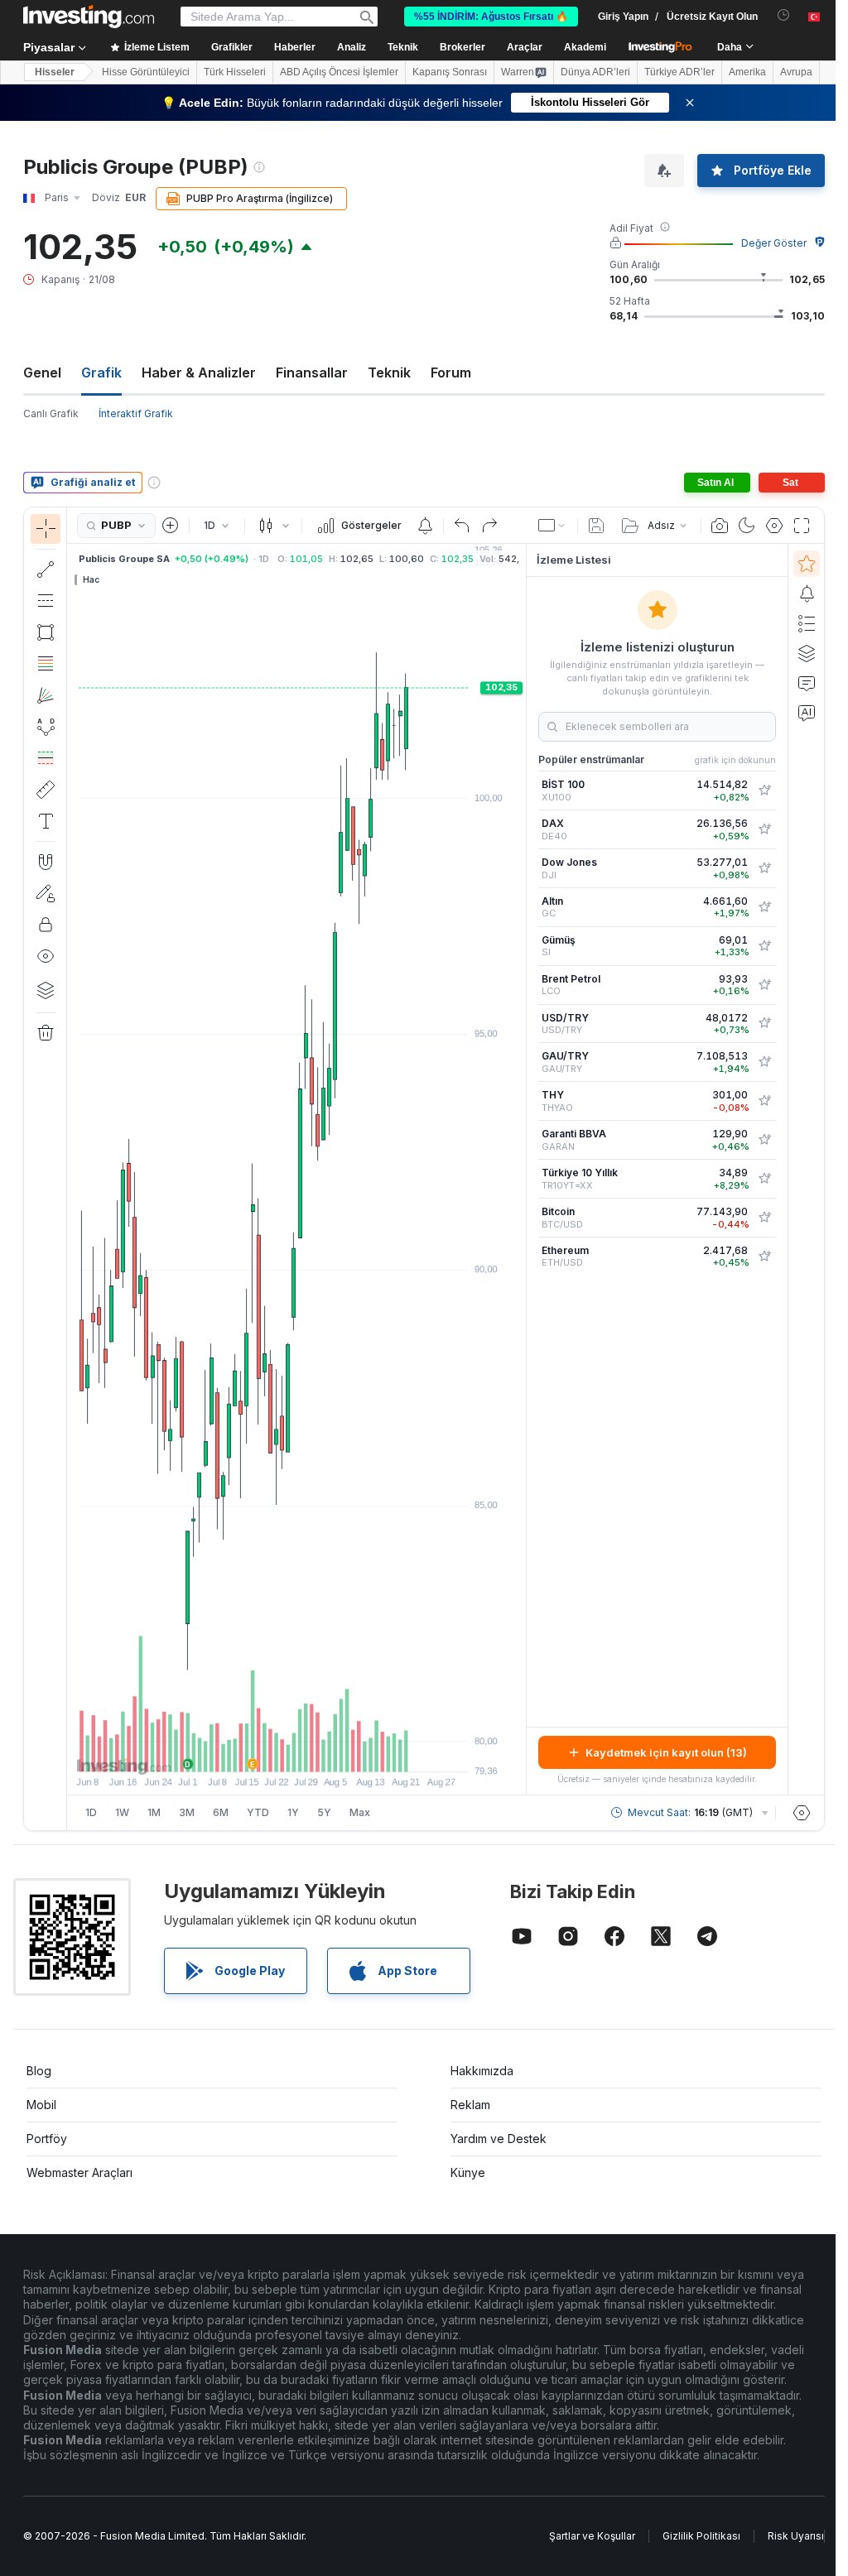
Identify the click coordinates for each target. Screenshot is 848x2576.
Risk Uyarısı (796, 2536)
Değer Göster (774, 243)
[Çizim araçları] (72, 1169)
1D (91, 1812)
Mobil (41, 2105)
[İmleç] (46, 529)
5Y (324, 1812)
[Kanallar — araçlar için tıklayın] (46, 601)
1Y (293, 1812)
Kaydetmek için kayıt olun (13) (666, 1752)
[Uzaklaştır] (252, 1751)
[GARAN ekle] (764, 1140)
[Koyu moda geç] (747, 526)
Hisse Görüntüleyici (146, 72)
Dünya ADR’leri (595, 72)
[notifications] (784, 15)
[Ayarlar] (802, 1813)
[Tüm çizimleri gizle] (46, 956)
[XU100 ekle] (764, 791)
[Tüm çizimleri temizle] (46, 1033)
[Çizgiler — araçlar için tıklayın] (46, 570)
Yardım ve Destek (499, 2139)
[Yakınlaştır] (274, 1751)
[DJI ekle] (764, 868)
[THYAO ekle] (764, 1101)
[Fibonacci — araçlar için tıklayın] (46, 664)
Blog (39, 2071)
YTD (258, 1812)
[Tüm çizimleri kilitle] (46, 925)
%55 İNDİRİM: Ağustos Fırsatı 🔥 (491, 17)
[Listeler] (807, 623)
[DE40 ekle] (764, 829)
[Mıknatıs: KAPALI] (46, 862)
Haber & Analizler (199, 372)
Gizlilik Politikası (701, 2536)
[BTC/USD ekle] (764, 1218)
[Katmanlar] (46, 990)
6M (221, 1812)
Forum (451, 372)
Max (360, 1812)
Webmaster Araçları (79, 2172)
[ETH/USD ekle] (764, 1257)
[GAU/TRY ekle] (764, 1062)
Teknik (389, 372)
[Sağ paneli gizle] (521, 1170)
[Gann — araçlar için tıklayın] (46, 695)
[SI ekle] (764, 946)
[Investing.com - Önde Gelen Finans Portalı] (89, 17)
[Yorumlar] (807, 683)
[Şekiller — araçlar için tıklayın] (46, 632)
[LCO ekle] (764, 985)
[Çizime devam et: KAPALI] (46, 893)
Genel (42, 372)
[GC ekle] (764, 907)
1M (154, 1812)
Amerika (747, 72)
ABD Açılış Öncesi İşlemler (339, 72)
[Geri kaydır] (296, 1751)
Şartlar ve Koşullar (592, 2536)
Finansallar (312, 372)
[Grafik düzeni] (552, 526)
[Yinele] (489, 526)
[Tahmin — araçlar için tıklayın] (46, 758)
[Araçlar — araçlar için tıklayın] (46, 790)
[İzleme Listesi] (807, 564)
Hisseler (55, 72)
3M (187, 1812)
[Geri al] (462, 526)
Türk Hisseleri (235, 72)
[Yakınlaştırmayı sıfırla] (341, 1751)
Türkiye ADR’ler (679, 72)
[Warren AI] (807, 713)
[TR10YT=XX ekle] (764, 1179)
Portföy (47, 2139)
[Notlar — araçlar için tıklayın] (46, 821)
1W (122, 1812)
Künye (468, 2172)
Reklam (470, 2105)
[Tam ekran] (802, 526)
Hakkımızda (482, 2071)
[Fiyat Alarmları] (425, 526)
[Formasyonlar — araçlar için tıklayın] (46, 727)
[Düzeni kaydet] (596, 526)
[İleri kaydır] (319, 1751)
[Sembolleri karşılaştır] (171, 526)
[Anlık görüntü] (720, 526)
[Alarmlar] (807, 594)
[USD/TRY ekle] (764, 1023)
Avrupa (796, 72)
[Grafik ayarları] (774, 526)
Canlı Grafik (51, 413)
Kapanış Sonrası (450, 72)
